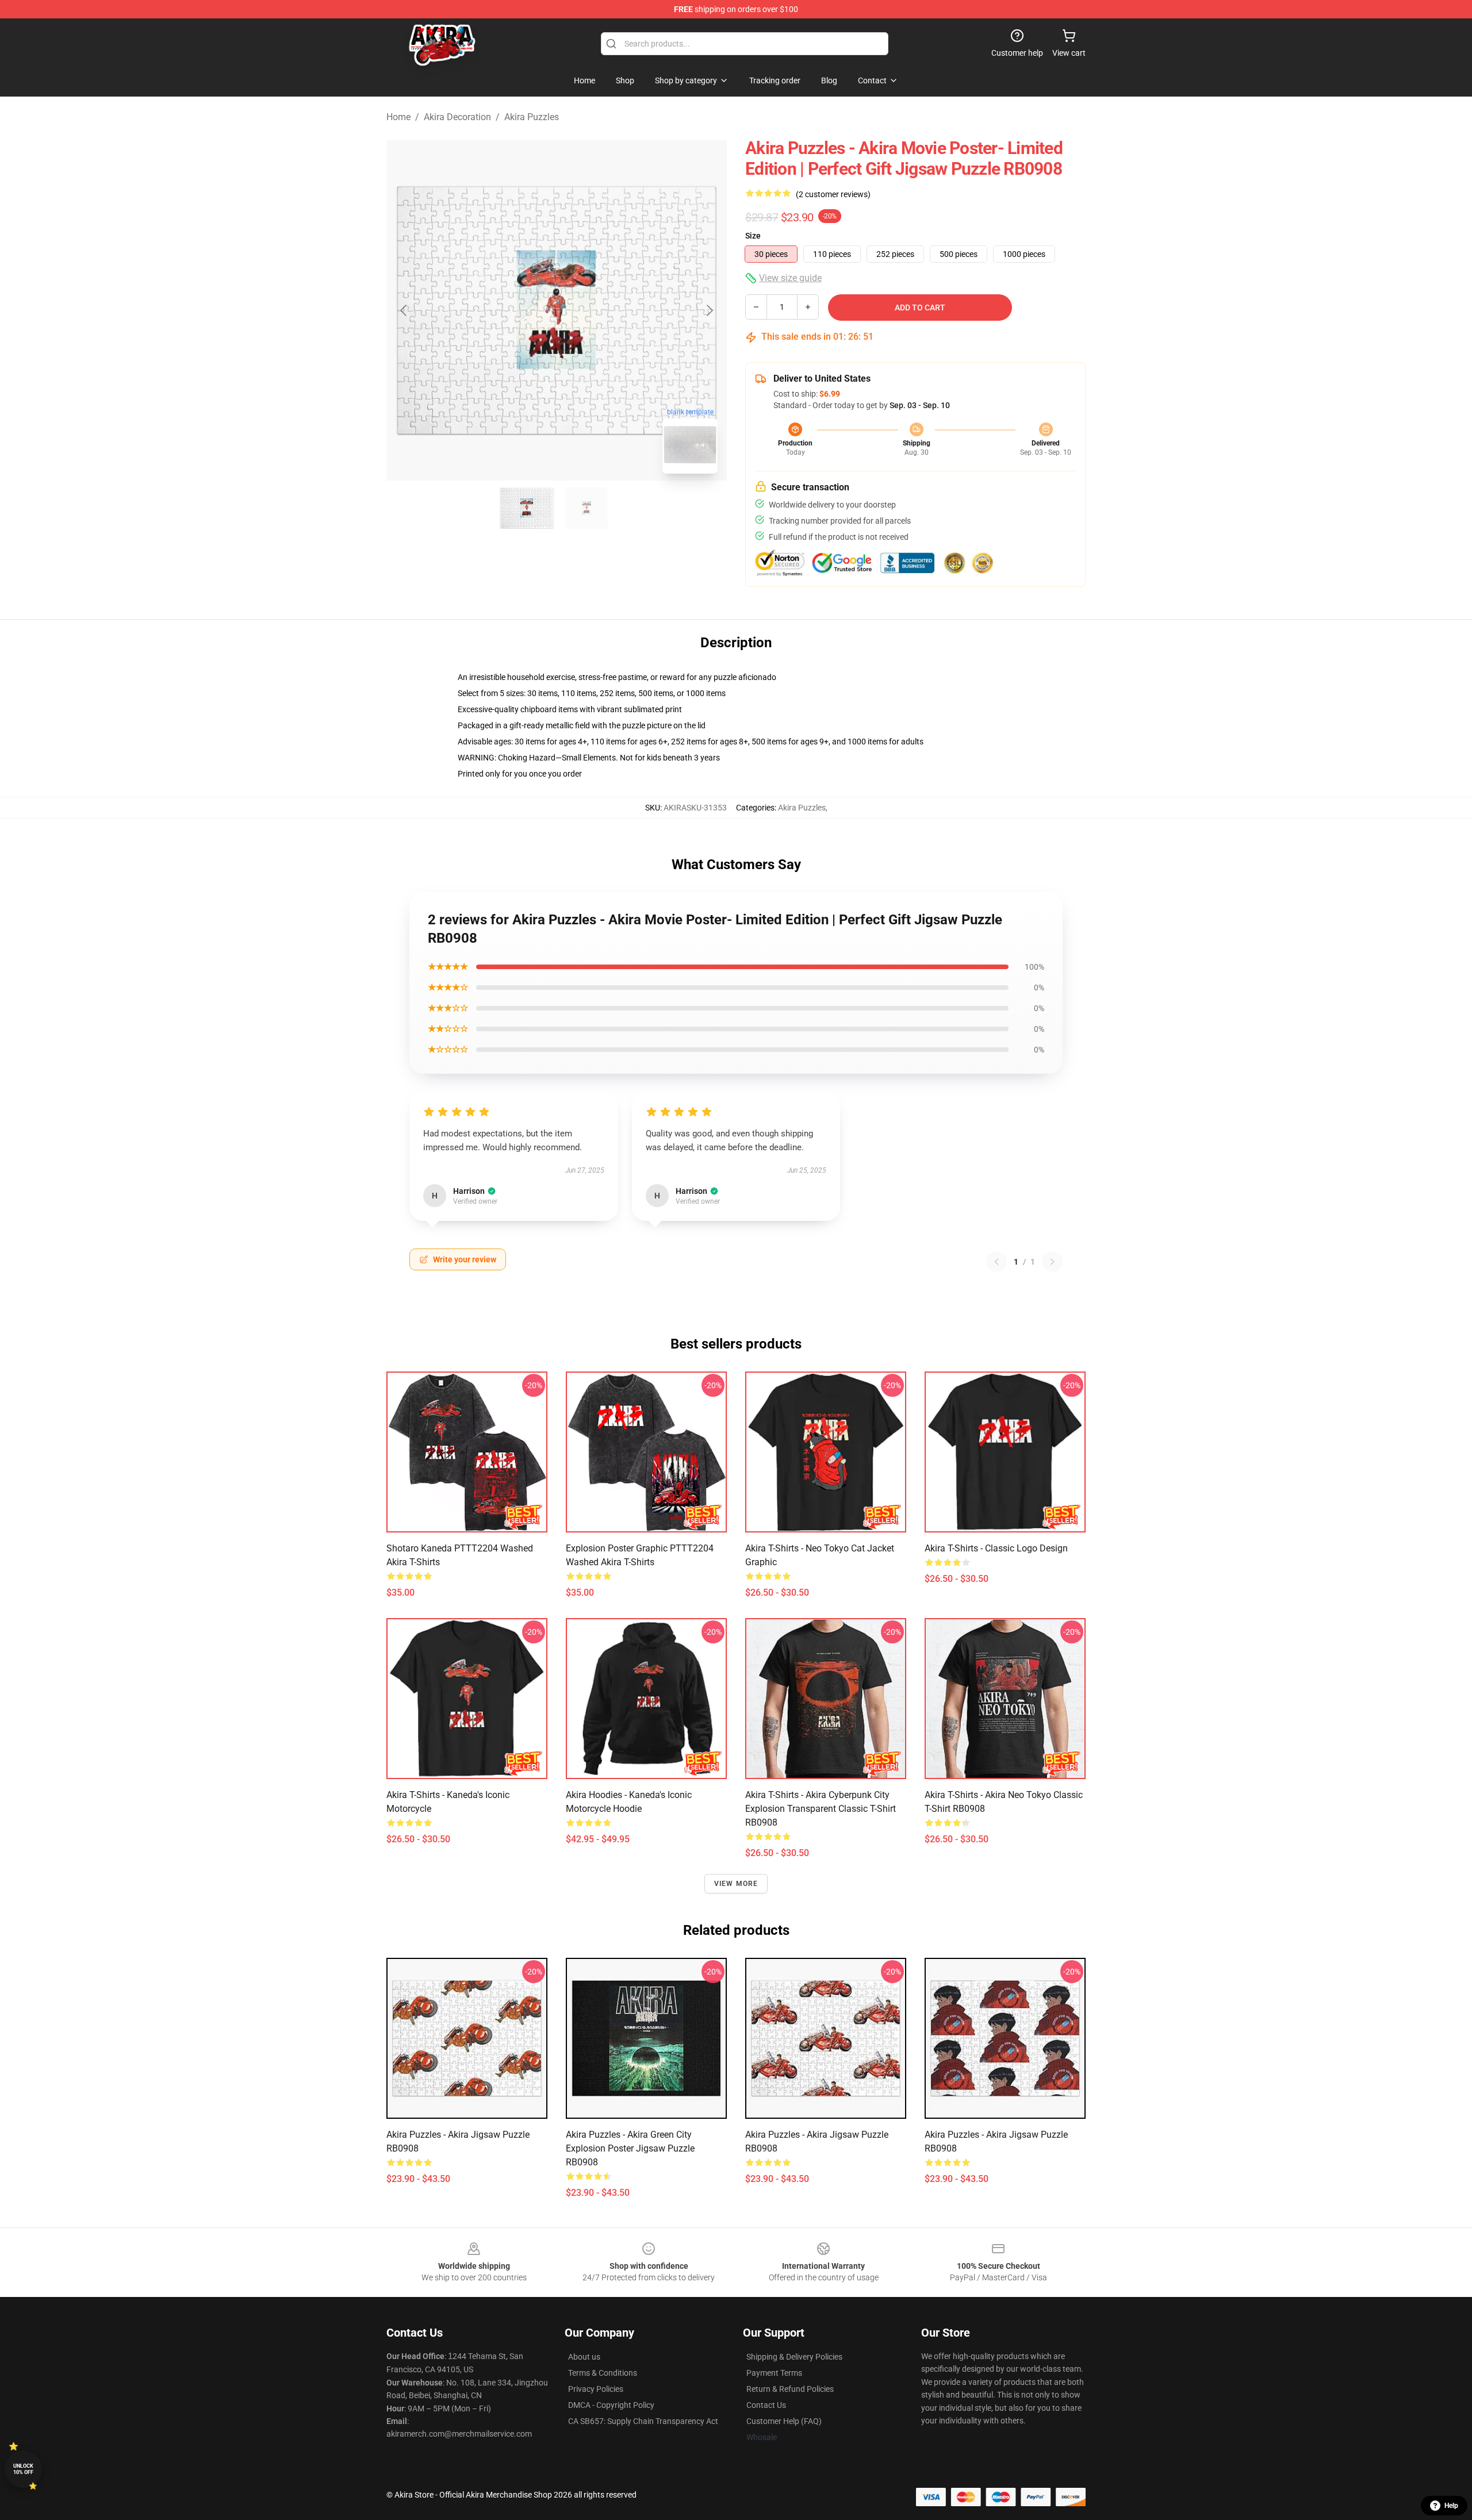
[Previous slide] (404, 310)
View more (736, 1884)
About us (584, 2357)
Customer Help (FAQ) (784, 2421)
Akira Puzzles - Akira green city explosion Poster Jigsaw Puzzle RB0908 (630, 2148)
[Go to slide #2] (586, 508)
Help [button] (1451, 2506)
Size (753, 236)
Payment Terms (774, 2373)
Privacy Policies (596, 2389)
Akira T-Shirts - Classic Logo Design (996, 1548)
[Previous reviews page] (996, 1262)
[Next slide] (709, 310)
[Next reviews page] (1052, 1262)
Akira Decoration (457, 117)
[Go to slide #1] (527, 508)
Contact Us (766, 2405)
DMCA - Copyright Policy (611, 2405)
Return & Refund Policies (790, 2389)
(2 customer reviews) (833, 194)
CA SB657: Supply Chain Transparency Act (643, 2421)
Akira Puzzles (532, 117)
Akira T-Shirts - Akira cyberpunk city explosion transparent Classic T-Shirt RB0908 (821, 1809)
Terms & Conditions (603, 2373)
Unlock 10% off (23, 2469)
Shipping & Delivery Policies (794, 2357)
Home (398, 117)
